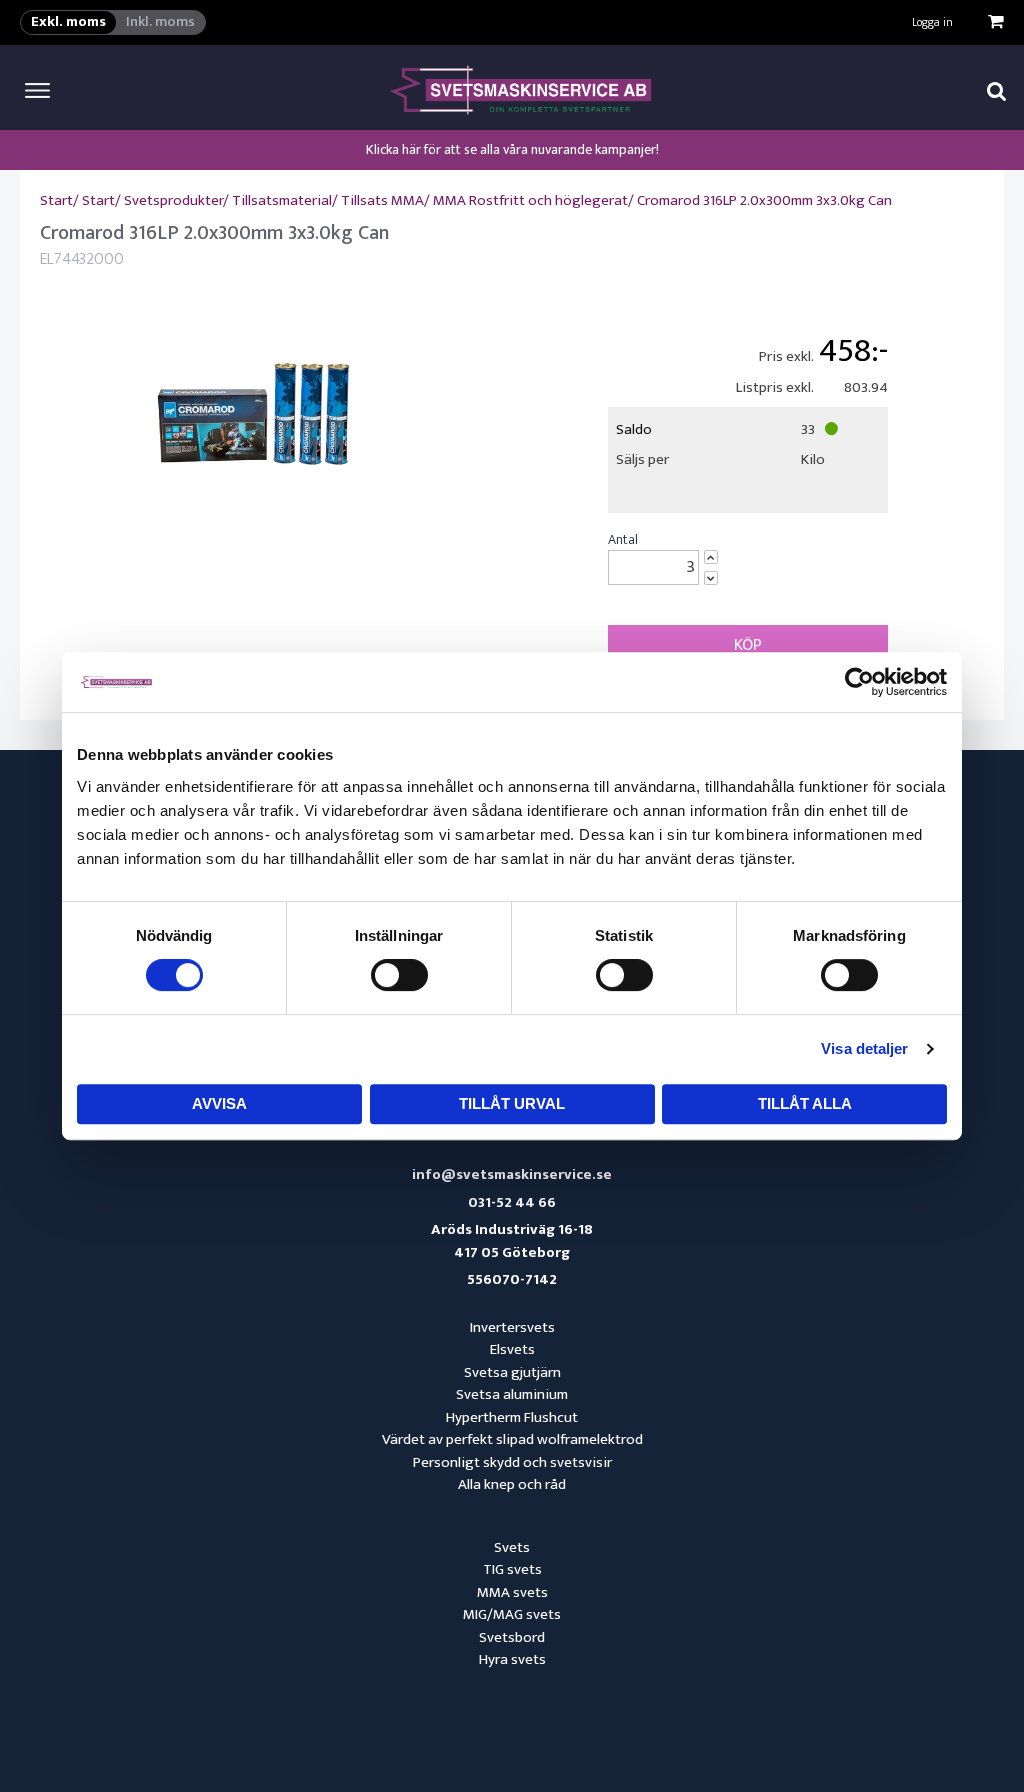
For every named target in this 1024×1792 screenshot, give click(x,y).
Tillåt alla (805, 1103)
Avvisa (219, 1103)
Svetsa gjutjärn (512, 1372)
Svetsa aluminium (512, 1394)
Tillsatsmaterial (282, 200)
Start (56, 200)
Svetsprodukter (173, 200)
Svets (512, 1547)
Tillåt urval (512, 1103)
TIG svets (512, 1569)
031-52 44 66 (512, 1203)
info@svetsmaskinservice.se (512, 1175)
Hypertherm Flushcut (512, 1417)
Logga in (932, 22)
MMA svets (512, 1592)
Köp (748, 645)
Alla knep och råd (512, 1484)
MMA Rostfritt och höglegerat (530, 200)
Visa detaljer (864, 1048)
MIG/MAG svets (512, 1614)
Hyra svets (512, 1659)
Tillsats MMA (382, 200)
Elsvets (512, 1349)
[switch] (399, 975)
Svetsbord (512, 1637)
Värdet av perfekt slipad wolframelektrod (512, 1439)
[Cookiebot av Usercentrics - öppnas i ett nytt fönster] (859, 682)
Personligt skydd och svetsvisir (512, 1462)
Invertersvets (512, 1327)
